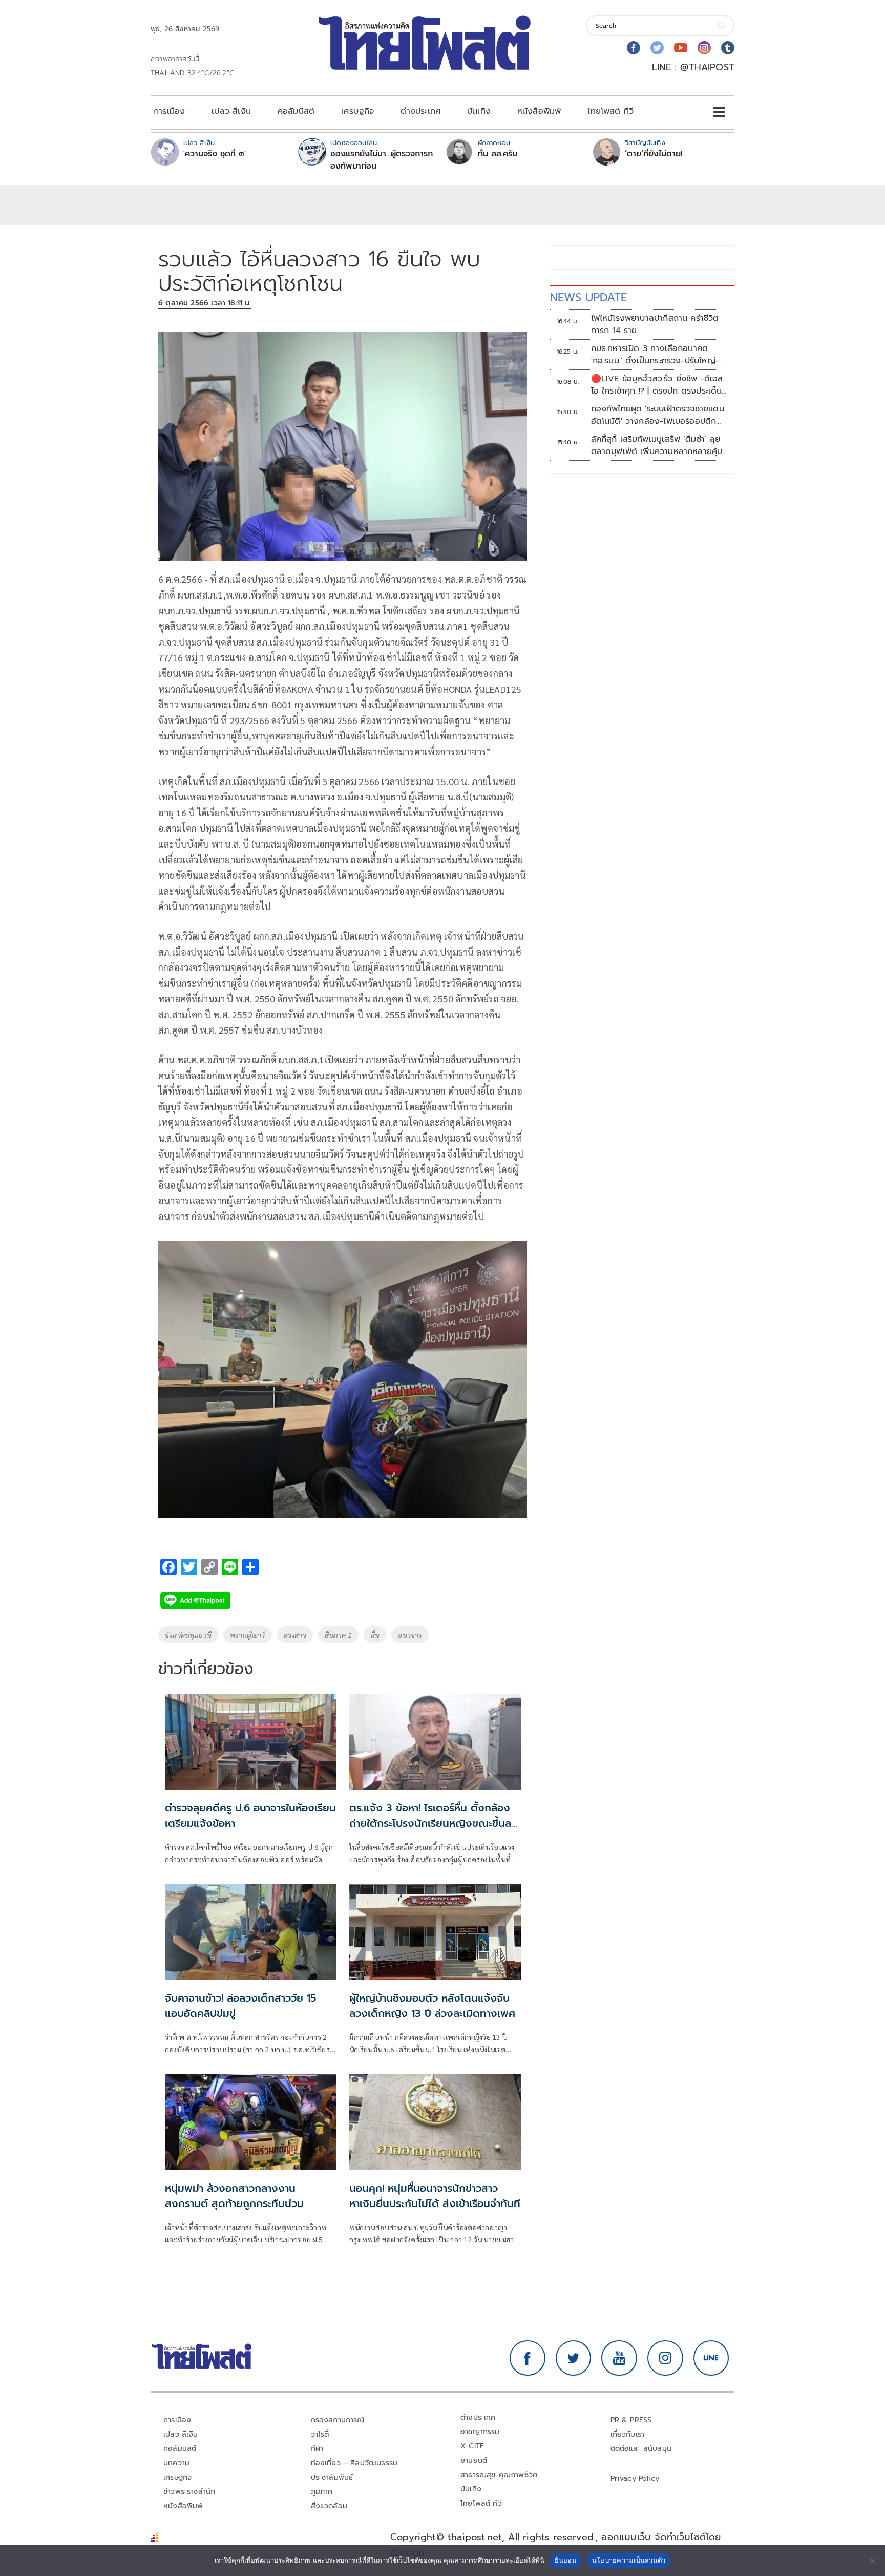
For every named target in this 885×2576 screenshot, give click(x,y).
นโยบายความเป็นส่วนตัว (629, 2560)
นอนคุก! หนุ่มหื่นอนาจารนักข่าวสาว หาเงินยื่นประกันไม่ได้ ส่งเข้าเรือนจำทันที (435, 2196)
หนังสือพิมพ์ (539, 111)
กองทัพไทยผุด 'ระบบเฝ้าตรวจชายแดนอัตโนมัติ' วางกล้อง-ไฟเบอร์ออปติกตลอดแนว (658, 415)
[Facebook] (634, 48)
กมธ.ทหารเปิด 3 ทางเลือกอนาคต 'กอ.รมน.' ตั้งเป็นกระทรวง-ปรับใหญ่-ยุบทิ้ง (655, 355)
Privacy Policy (635, 2478)
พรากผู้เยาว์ (248, 1635)
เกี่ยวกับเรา (628, 2434)
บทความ (176, 2463)
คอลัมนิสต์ (296, 111)
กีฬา (317, 2449)
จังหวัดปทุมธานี (188, 1635)
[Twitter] (657, 48)
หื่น (375, 1635)
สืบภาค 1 (338, 1635)
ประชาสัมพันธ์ (332, 2477)
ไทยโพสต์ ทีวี (610, 111)
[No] (872, 2561)
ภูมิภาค (322, 2492)
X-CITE (472, 2446)
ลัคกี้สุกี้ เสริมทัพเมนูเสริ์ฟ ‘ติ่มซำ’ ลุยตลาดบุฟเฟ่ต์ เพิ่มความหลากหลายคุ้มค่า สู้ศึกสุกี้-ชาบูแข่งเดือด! (657, 445)
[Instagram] (704, 48)
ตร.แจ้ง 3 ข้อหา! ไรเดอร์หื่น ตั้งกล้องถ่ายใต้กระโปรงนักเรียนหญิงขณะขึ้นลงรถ (434, 1823)
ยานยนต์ (474, 2460)
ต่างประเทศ (420, 111)
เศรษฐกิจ (357, 111)
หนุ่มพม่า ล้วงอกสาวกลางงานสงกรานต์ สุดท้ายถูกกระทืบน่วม (234, 2196)
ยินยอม (566, 2560)
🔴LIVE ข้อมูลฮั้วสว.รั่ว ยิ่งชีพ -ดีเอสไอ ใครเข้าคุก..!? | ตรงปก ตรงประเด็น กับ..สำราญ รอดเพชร (657, 385)
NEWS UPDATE (588, 297)
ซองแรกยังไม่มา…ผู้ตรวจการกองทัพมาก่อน (382, 160)
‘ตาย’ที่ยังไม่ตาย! (654, 154)
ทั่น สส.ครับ (498, 154)
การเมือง (169, 111)
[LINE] (711, 2358)
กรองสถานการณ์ (338, 2420)
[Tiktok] (728, 48)
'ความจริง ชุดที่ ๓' (215, 154)
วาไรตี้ (320, 2434)
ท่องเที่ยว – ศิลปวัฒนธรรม (354, 2463)
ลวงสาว (295, 1635)
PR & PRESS (631, 2420)
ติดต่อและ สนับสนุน (641, 2449)
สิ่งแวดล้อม (329, 2506)
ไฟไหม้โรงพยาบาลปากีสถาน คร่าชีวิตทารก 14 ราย (655, 324)
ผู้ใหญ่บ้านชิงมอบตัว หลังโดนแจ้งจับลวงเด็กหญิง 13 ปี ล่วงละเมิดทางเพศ (432, 2006)
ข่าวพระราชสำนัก (189, 2492)
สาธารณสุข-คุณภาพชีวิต (499, 2475)
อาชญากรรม (480, 2432)
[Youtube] (681, 48)
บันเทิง (479, 111)
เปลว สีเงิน (231, 111)
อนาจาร (410, 1635)
